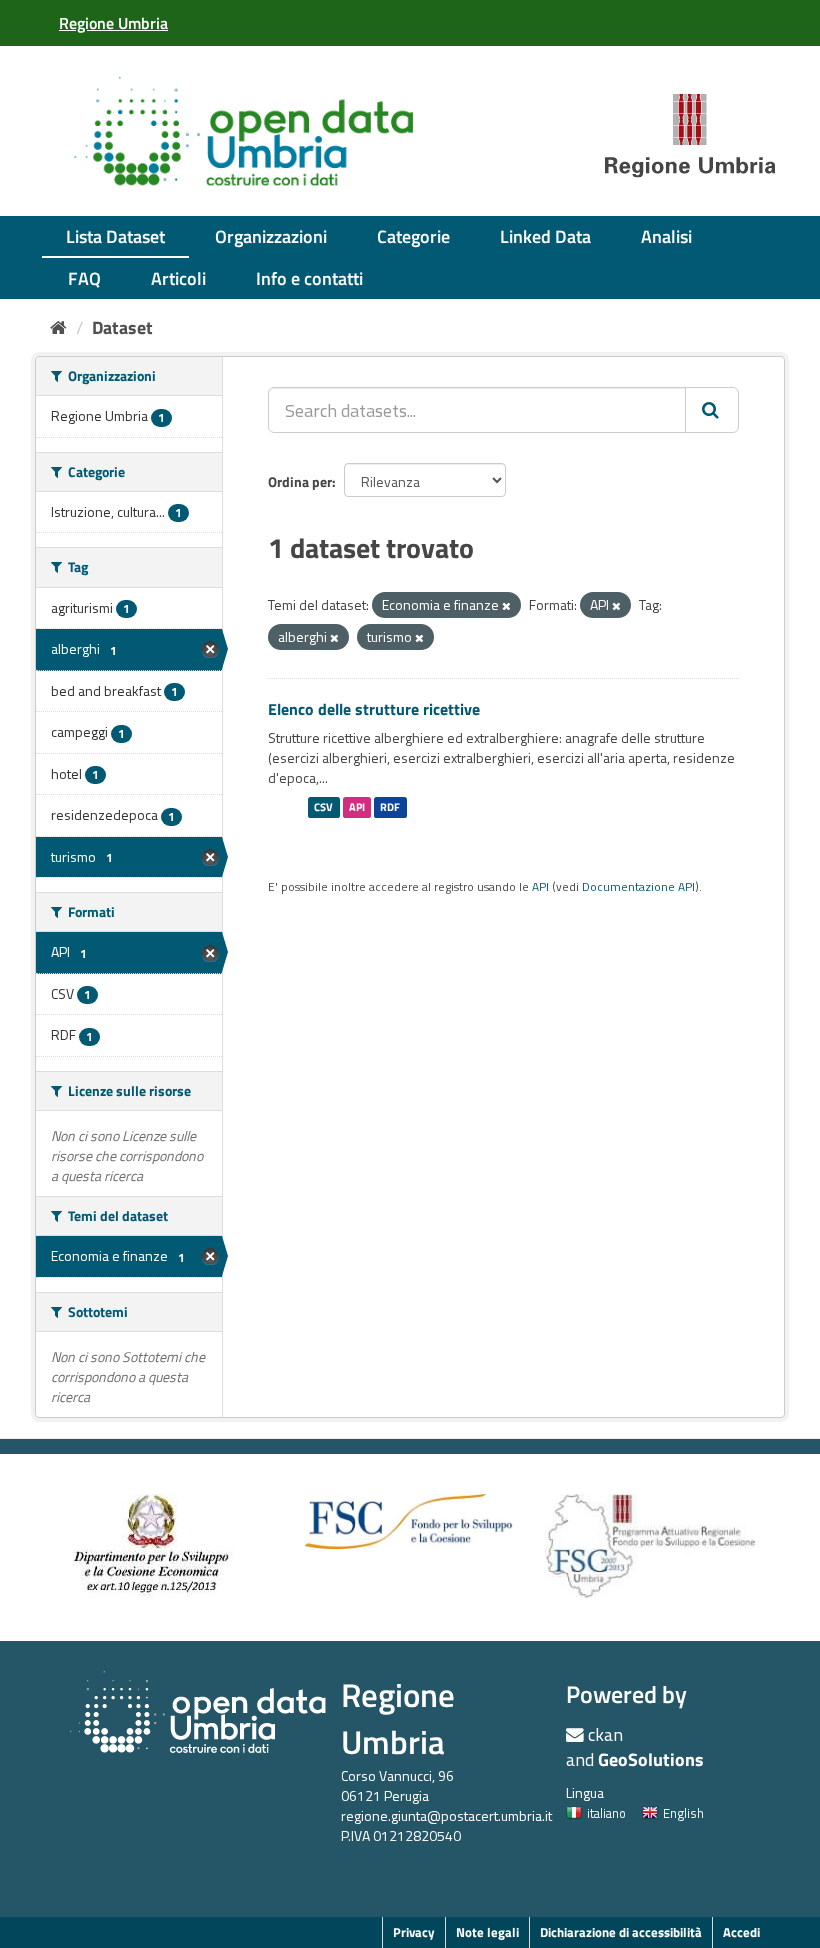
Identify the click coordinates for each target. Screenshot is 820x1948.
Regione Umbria (398, 1718)
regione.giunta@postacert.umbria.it (446, 1815)
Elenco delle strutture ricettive (374, 709)
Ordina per (300, 481)
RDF (390, 807)
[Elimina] (506, 606)
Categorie (413, 236)
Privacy (414, 1932)
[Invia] (712, 410)
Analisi (666, 236)
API (357, 807)
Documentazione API (638, 887)
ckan (605, 1734)
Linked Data (545, 236)
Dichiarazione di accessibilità (621, 1932)
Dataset (122, 327)
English (683, 1813)
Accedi (741, 1932)
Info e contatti (309, 278)
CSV (323, 807)
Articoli (178, 278)
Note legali (487, 1932)
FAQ (84, 278)
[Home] (58, 327)
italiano (606, 1813)
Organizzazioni (271, 236)
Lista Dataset (115, 236)
